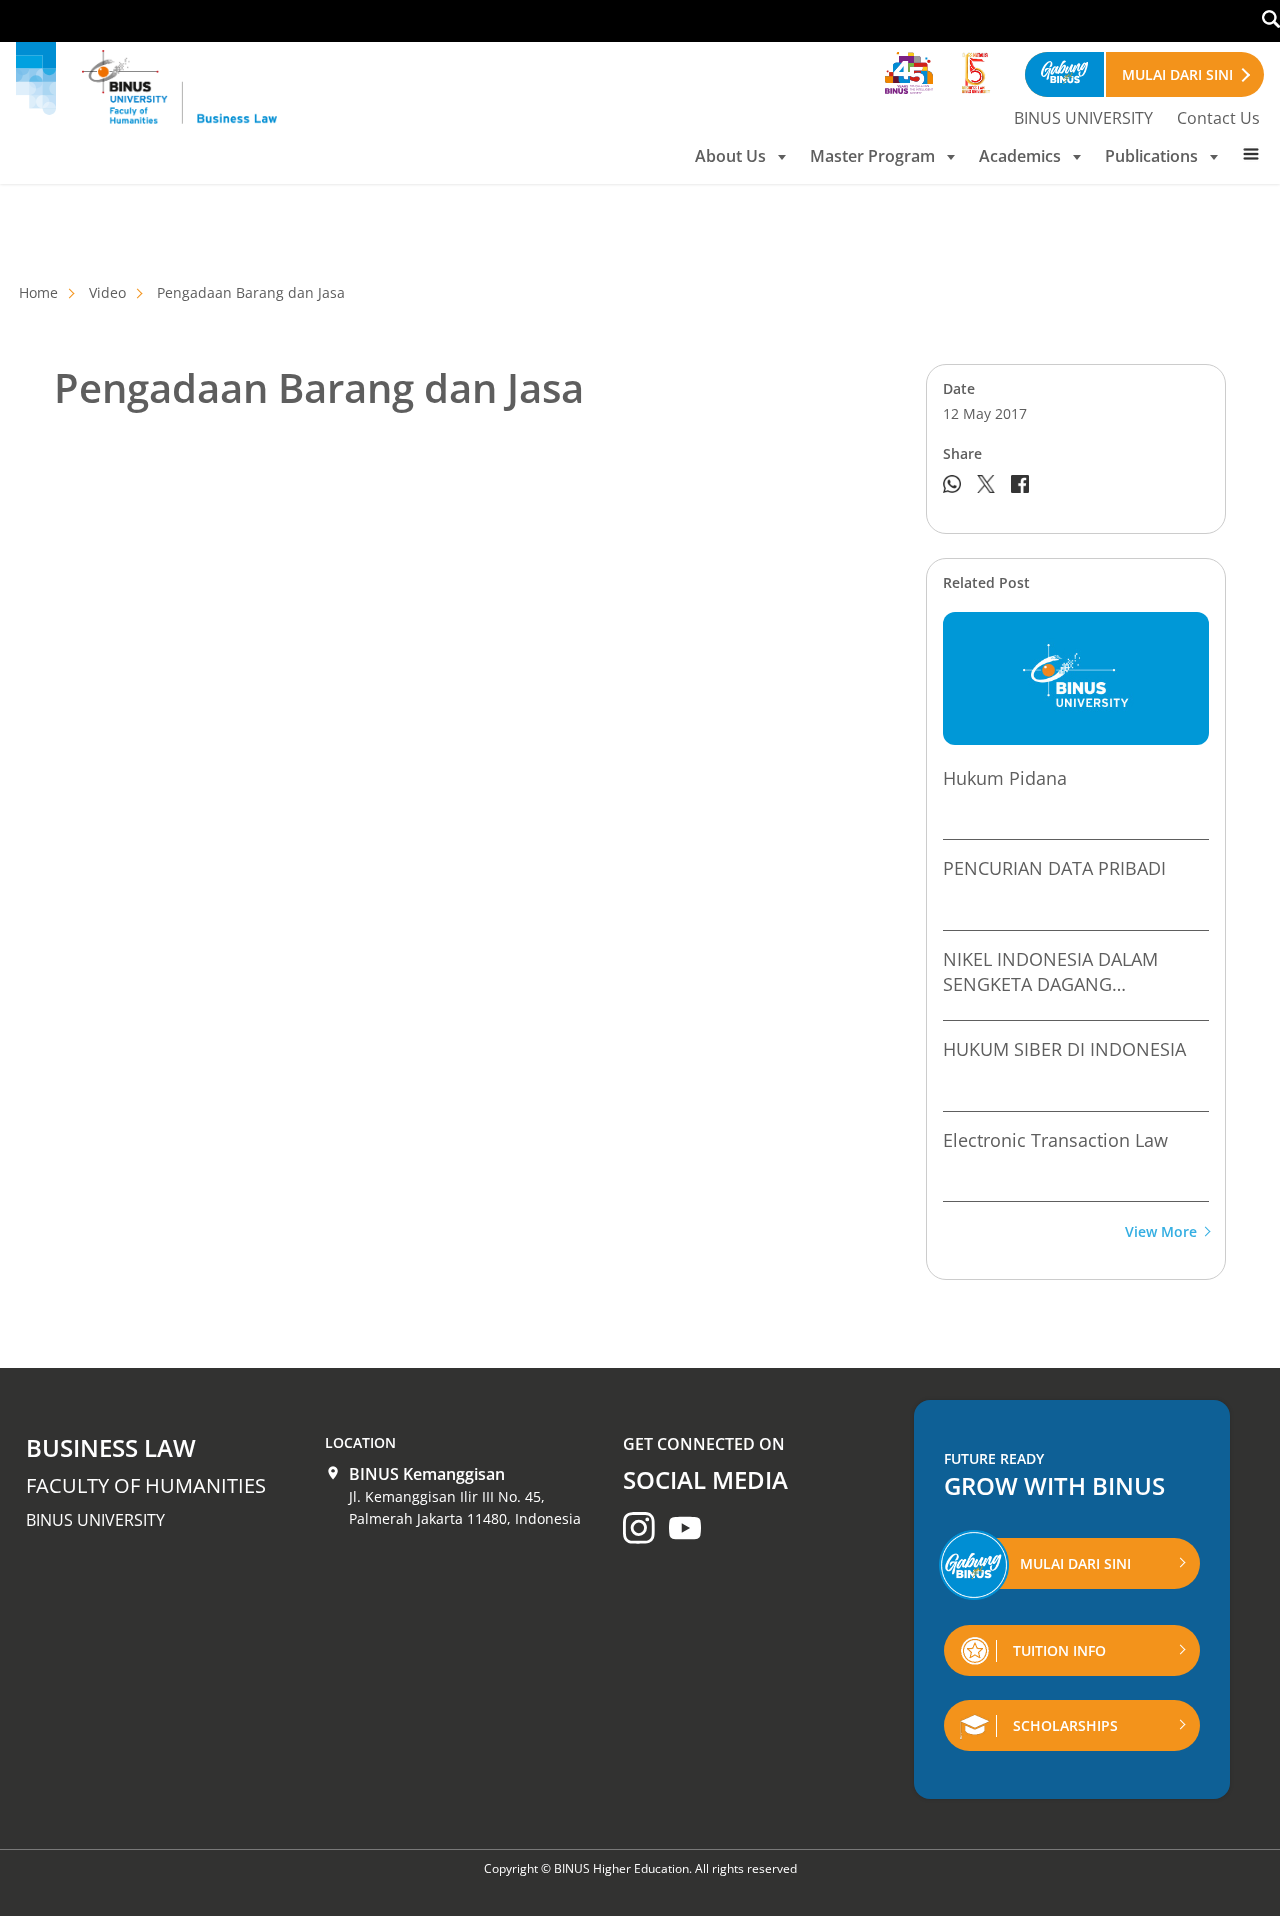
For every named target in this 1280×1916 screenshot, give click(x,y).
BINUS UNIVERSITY (1083, 118)
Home (38, 292)
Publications (1151, 156)
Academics (1020, 156)
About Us (730, 156)
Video (107, 292)
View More (1161, 1232)
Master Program (872, 156)
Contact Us (1218, 118)
